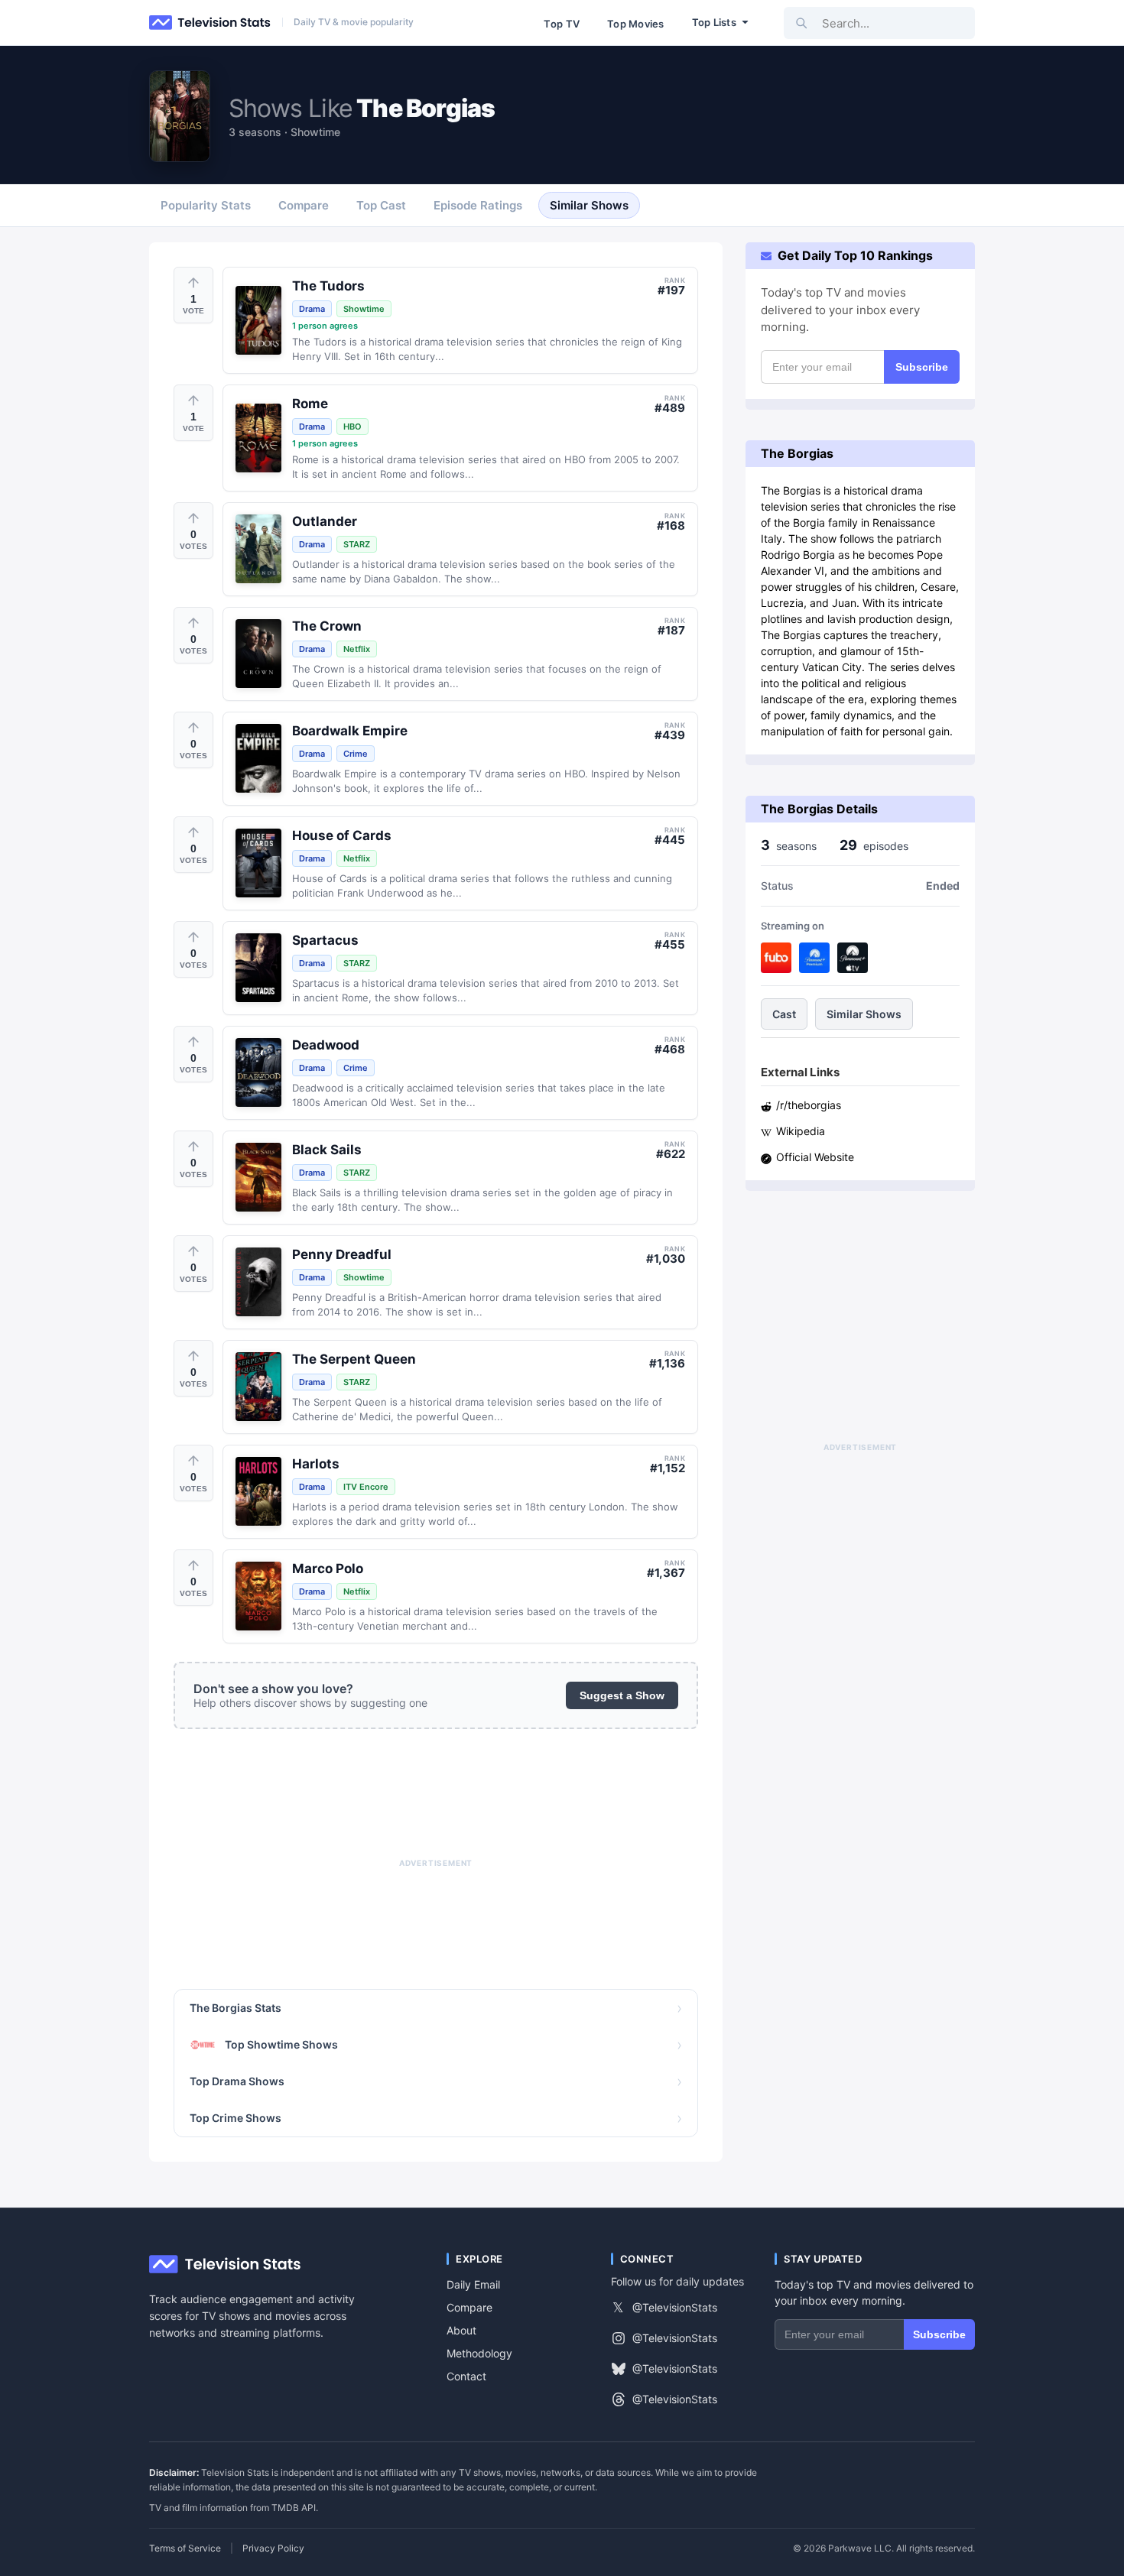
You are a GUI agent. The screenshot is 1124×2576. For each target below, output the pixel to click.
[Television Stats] (210, 23)
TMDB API (294, 2508)
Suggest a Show (622, 1695)
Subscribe (922, 367)
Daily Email (473, 2284)
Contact (466, 2376)
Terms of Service (185, 2548)
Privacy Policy (273, 2548)
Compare (469, 2307)
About (461, 2330)
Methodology (479, 2353)
